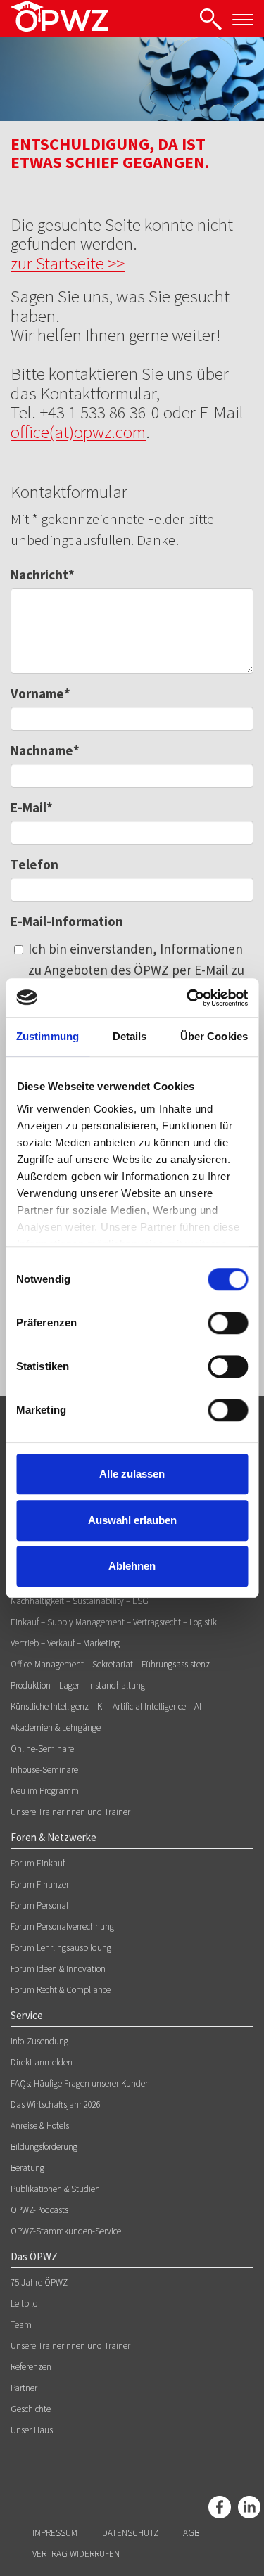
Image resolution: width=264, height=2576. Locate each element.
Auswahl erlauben (132, 1520)
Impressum (55, 2533)
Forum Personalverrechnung (62, 1927)
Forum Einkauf (38, 1863)
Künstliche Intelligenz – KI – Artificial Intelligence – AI (106, 1706)
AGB (191, 2533)
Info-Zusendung (39, 2041)
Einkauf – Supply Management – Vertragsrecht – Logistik (114, 1622)
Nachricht (43, 575)
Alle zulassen (132, 1474)
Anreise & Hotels (40, 2126)
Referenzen (31, 2367)
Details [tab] (130, 1036)
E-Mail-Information (67, 921)
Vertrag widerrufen (76, 2554)
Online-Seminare (42, 1749)
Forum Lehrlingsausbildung (61, 1948)
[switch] (228, 1323)
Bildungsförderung (44, 2147)
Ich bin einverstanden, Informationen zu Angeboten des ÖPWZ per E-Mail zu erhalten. (136, 970)
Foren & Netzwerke (54, 1837)
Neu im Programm (45, 1791)
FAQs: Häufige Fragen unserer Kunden (80, 2083)
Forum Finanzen (41, 1884)
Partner (24, 2388)
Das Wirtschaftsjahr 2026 (56, 2104)
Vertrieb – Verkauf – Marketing (65, 1643)
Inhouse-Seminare (44, 1770)
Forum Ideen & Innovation (58, 1969)
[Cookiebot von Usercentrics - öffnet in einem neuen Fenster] (188, 998)
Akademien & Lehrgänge (56, 1728)
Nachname (45, 750)
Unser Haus (32, 2430)
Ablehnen (132, 1566)
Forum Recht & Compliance (61, 1990)
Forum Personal (39, 1905)
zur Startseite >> (68, 263)
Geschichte (31, 2409)
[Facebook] (220, 2507)
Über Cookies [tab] (214, 1036)
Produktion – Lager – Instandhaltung (78, 1685)
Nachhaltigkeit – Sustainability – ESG (80, 1601)
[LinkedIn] (249, 2507)
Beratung (27, 2168)
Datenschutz (130, 2533)
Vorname (40, 693)
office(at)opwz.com (78, 432)
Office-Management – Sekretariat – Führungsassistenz (110, 1664)
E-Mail (32, 807)
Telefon (34, 864)
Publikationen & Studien (55, 2189)
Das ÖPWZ (34, 2256)
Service (27, 2015)
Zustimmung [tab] (48, 1036)
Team (21, 2325)
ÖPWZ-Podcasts (39, 2210)
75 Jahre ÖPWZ (39, 2282)
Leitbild (24, 2303)
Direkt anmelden (42, 2062)
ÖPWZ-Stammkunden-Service (66, 2231)
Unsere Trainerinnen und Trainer (70, 1812)
